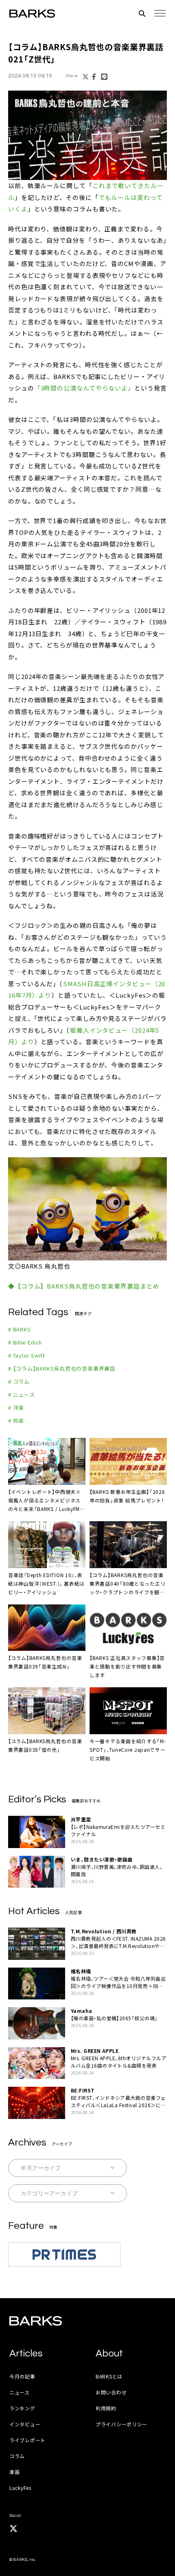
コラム (17, 2456)
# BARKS (19, 1329)
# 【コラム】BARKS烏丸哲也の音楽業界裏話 (62, 1368)
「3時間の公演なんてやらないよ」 (84, 388)
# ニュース (22, 1395)
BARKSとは (109, 2376)
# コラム (19, 1381)
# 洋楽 (16, 1408)
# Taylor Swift (27, 1355)
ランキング (22, 2408)
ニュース (20, 2392)
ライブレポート (27, 2440)
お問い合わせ (111, 2392)
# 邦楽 (16, 1421)
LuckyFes (20, 2488)
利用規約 (106, 2408)
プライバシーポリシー (121, 2424)
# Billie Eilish (25, 1342)
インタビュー (25, 2424)
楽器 (14, 2472)
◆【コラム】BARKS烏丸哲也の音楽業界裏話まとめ (84, 1286)
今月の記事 (22, 2376)
